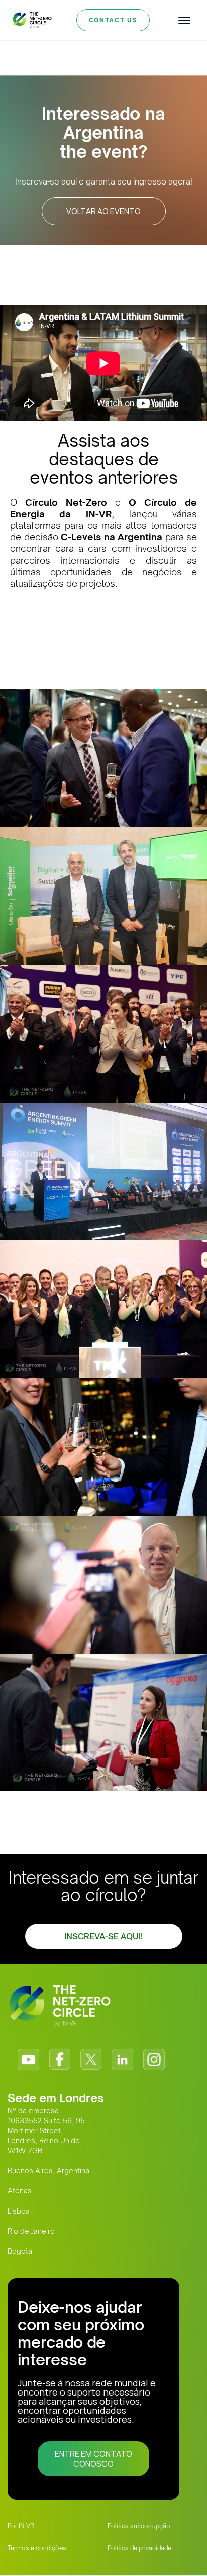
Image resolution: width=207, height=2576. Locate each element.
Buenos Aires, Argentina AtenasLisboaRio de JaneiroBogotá (48, 2211)
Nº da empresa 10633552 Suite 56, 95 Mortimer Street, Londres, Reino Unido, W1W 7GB (46, 2131)
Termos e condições (37, 2548)
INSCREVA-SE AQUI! (103, 1936)
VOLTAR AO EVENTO (103, 211)
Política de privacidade (139, 2548)
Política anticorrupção (139, 2526)
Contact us (113, 20)
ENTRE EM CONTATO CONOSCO (93, 2459)
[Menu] (184, 20)
